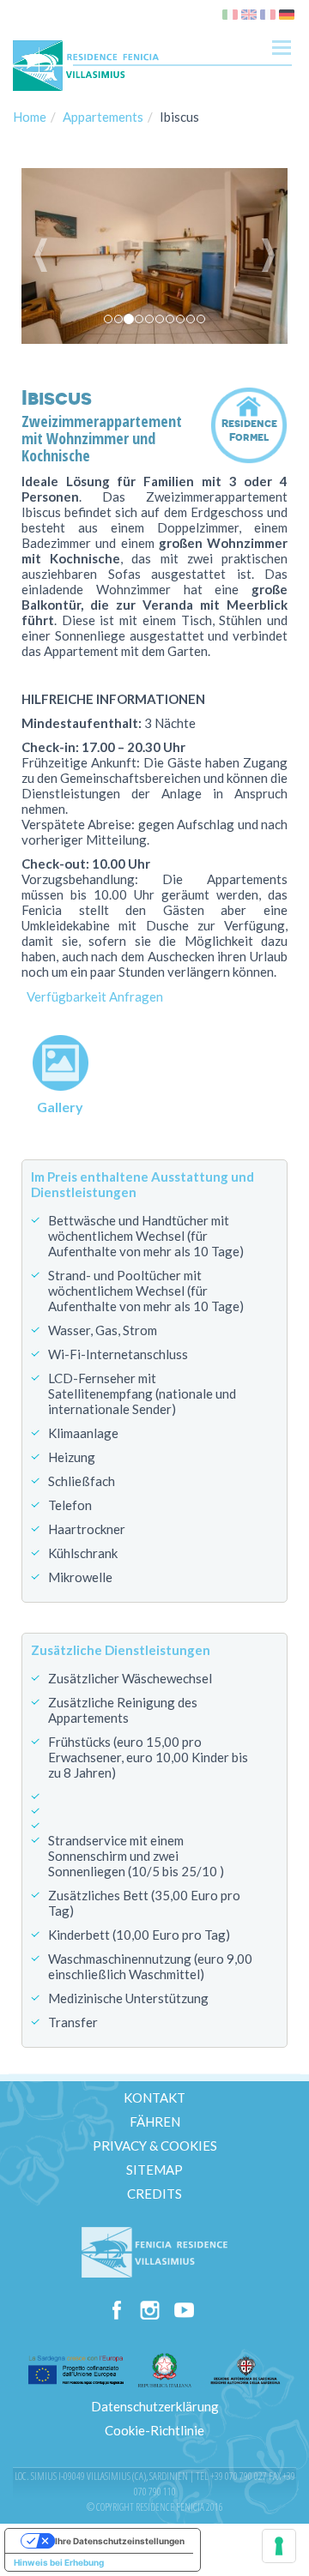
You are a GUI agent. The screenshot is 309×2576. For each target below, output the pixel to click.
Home (30, 117)
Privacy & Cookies (155, 2146)
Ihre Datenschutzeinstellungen (120, 2541)
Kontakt (154, 2098)
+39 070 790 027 (239, 2476)
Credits (154, 2194)
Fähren (155, 2122)
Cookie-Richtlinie (154, 2430)
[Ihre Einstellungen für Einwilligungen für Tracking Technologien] (279, 2546)
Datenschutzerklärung (155, 2406)
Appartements (103, 117)
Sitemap (154, 2170)
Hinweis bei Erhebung (59, 2562)
